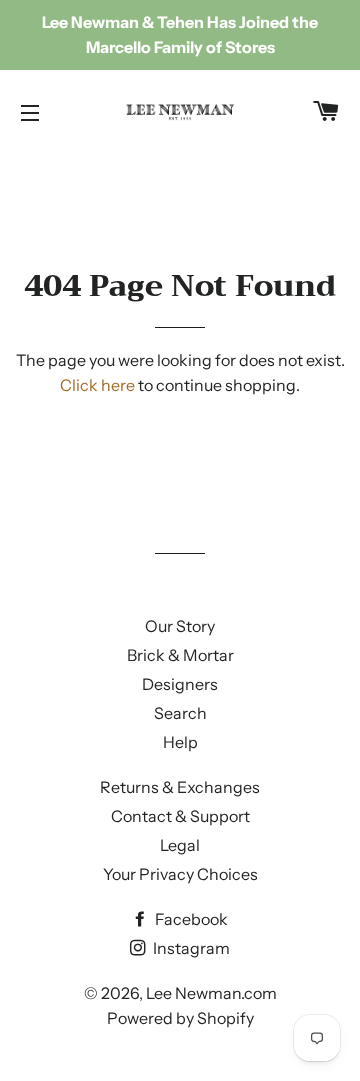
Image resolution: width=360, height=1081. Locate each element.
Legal (180, 845)
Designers (180, 684)
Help (180, 742)
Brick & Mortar (180, 655)
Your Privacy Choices (180, 874)
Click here (97, 385)
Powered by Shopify (180, 1018)
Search (180, 713)
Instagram (190, 948)
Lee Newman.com (211, 993)
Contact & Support (180, 816)
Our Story (180, 626)
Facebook (190, 919)
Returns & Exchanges (180, 787)
